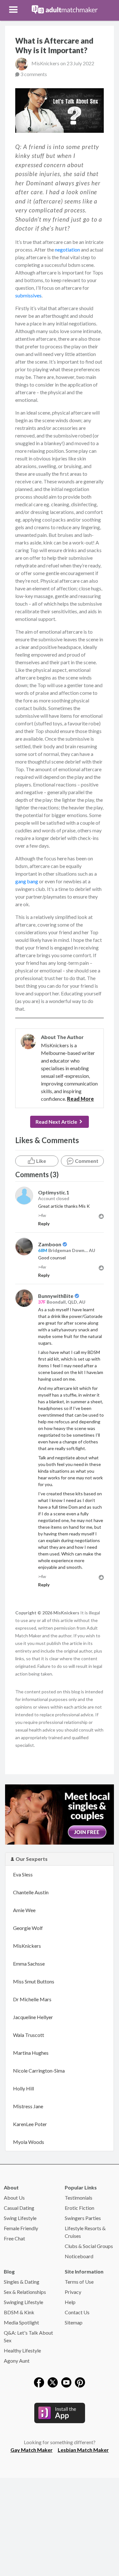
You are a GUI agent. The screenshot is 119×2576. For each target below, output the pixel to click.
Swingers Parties (83, 2218)
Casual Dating (19, 2208)
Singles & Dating (22, 2282)
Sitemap (74, 2322)
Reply (44, 1224)
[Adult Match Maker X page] (53, 2382)
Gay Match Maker (32, 2450)
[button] (14, 10)
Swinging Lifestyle (23, 2302)
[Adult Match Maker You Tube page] (66, 2382)
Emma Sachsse (29, 1964)
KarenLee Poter (30, 2124)
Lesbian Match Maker (83, 2450)
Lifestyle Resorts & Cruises (85, 2232)
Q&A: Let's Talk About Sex (28, 2336)
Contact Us (77, 2312)
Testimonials (79, 2198)
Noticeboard (79, 2256)
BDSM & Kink (19, 2312)
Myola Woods (29, 2142)
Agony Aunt (17, 2361)
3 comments (34, 74)
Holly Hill (23, 2088)
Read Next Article (56, 1122)
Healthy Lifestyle (22, 2350)
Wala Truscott (29, 2035)
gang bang (27, 881)
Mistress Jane (28, 2106)
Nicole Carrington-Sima (39, 2071)
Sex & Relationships (25, 2292)
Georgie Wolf (28, 1928)
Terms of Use (79, 2282)
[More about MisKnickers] (28, 1042)
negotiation (67, 249)
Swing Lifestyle (20, 2218)
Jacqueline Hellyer (33, 2017)
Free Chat (14, 2238)
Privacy (73, 2292)
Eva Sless (23, 1874)
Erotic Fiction (79, 2208)
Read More (80, 1099)
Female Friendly (21, 2228)
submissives (28, 295)
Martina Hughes (31, 2053)
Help (70, 2302)
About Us (14, 2198)
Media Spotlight (21, 2322)
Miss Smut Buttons (34, 1981)
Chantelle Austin (31, 1892)
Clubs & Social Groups (89, 2246)
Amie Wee (24, 1910)
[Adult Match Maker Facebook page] (39, 2382)
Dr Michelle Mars (32, 1999)
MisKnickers (46, 63)
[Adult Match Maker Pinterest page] (80, 2382)
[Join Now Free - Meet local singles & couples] (60, 1814)
